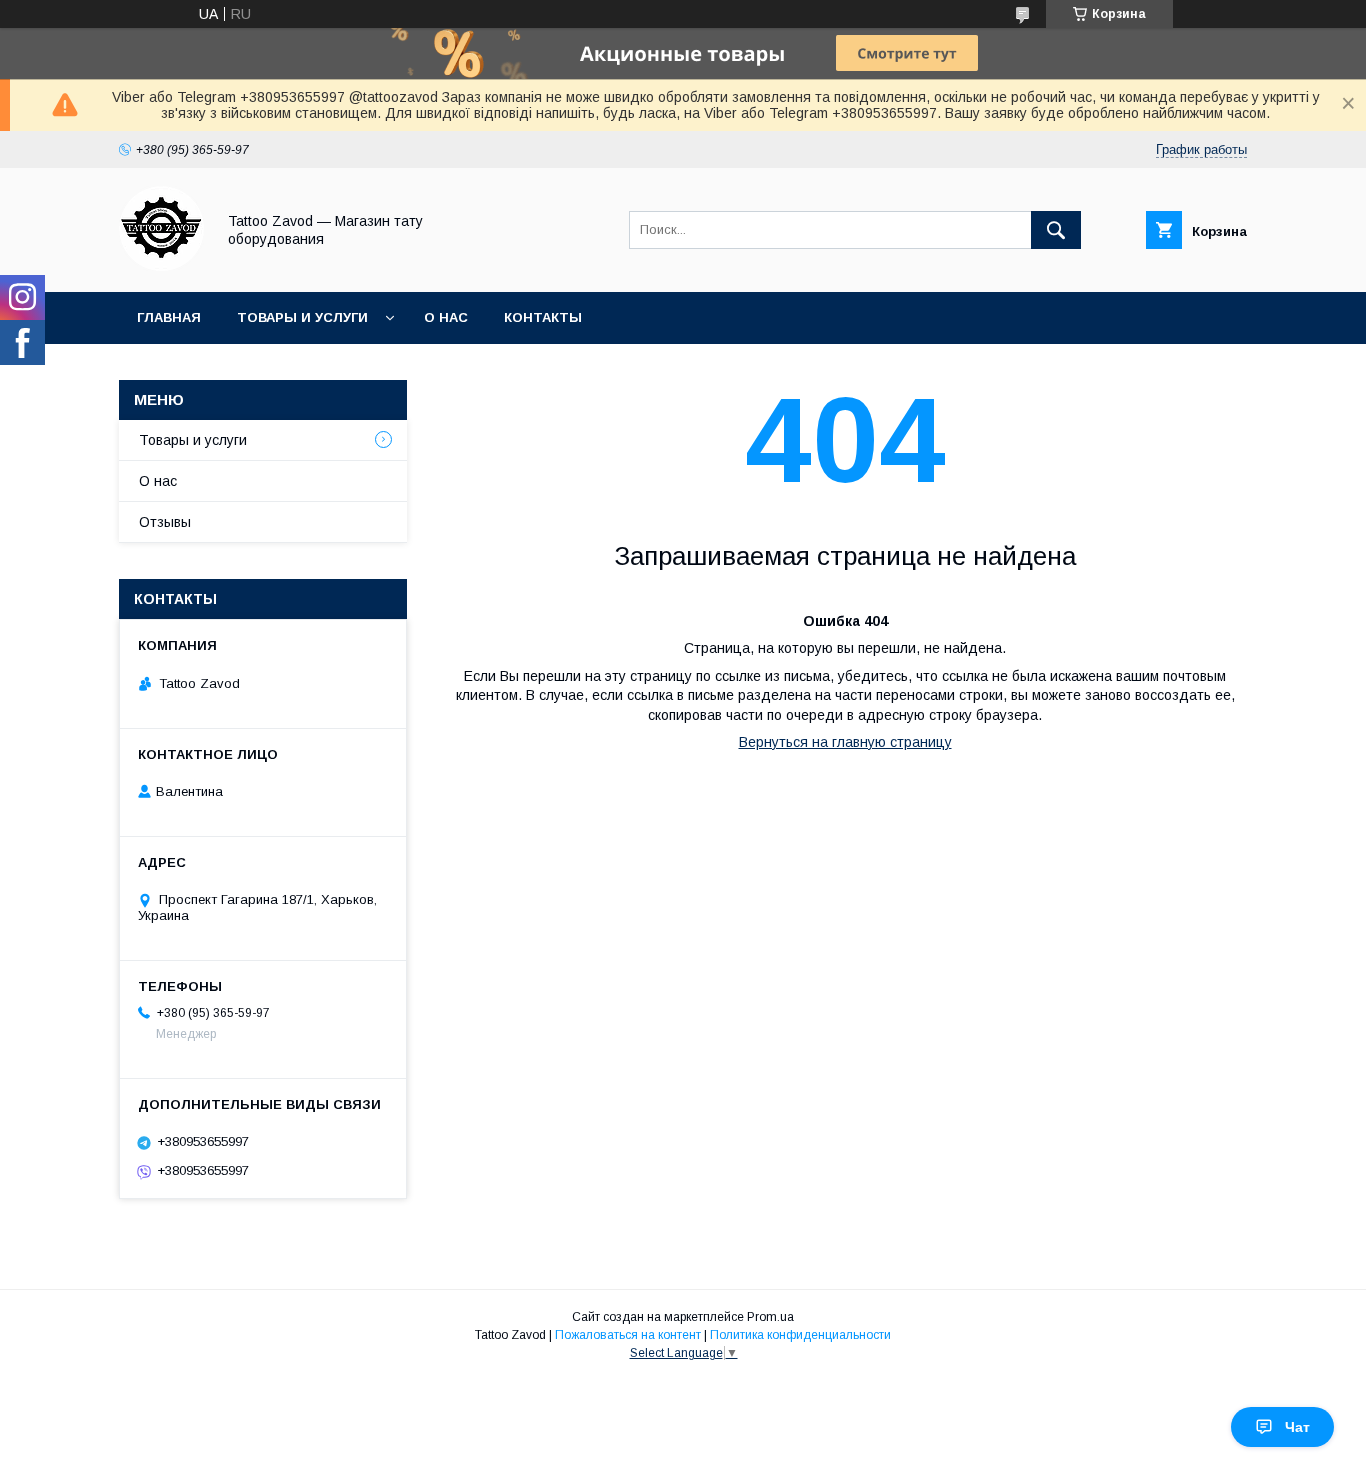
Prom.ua (770, 1317)
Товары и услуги (302, 317)
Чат (1297, 1427)
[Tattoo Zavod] (161, 266)
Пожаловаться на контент (628, 1335)
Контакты (543, 317)
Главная (169, 317)
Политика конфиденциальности (800, 1335)
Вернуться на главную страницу (845, 742)
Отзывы (165, 522)
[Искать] (1056, 230)
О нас (446, 317)
